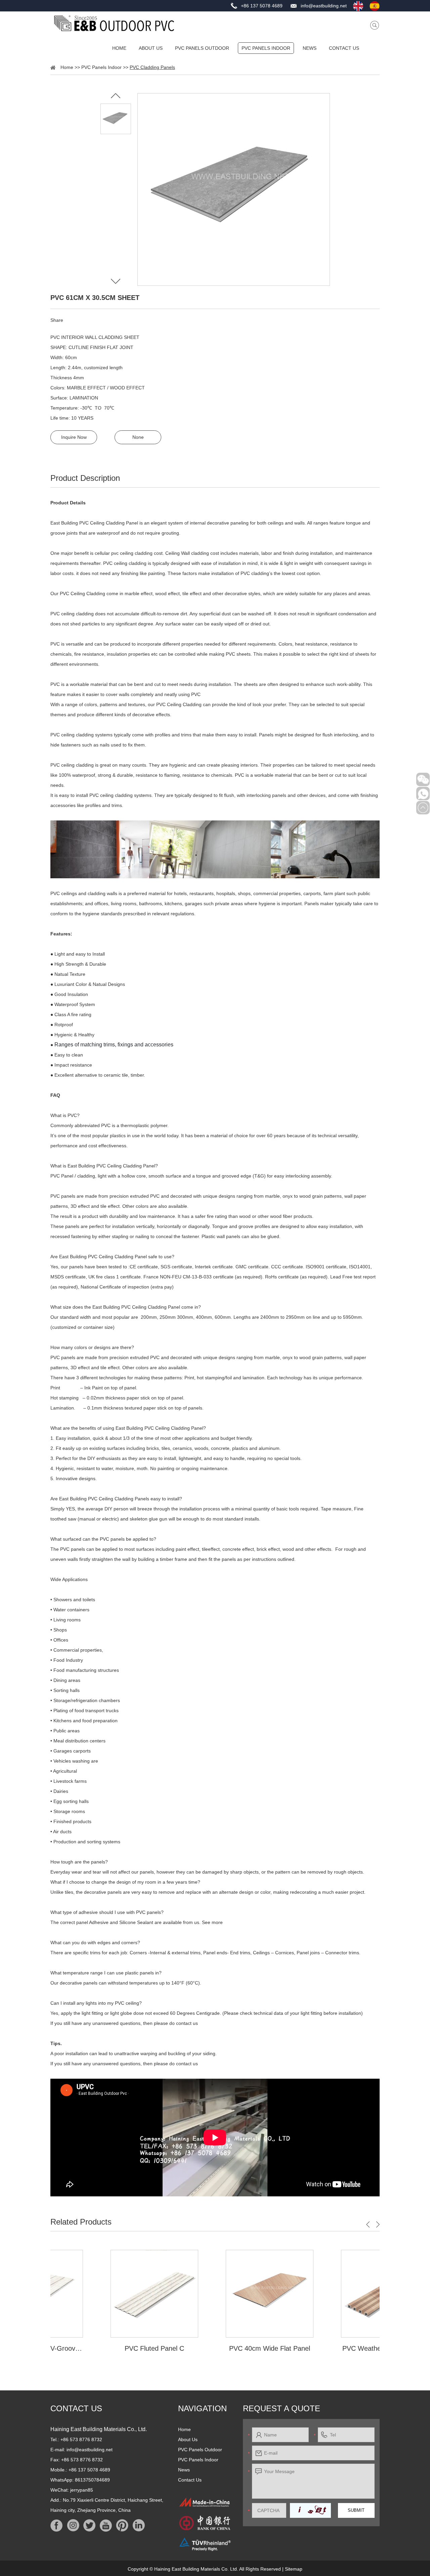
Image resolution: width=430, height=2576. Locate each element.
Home (119, 48)
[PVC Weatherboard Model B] (330, 2294)
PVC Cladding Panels (152, 67)
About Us (151, 48)
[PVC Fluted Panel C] (100, 2294)
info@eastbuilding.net (324, 6)
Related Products (81, 2222)
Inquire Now (74, 437)
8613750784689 (92, 2480)
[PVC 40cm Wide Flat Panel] (215, 2294)
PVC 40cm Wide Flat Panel (215, 2348)
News (310, 48)
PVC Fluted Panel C (100, 2348)
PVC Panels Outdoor (202, 48)
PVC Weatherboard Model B (330, 2348)
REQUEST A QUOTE (282, 2408)
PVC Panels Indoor (266, 48)
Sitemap (294, 2569)
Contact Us (344, 48)
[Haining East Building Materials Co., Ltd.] (114, 23)
